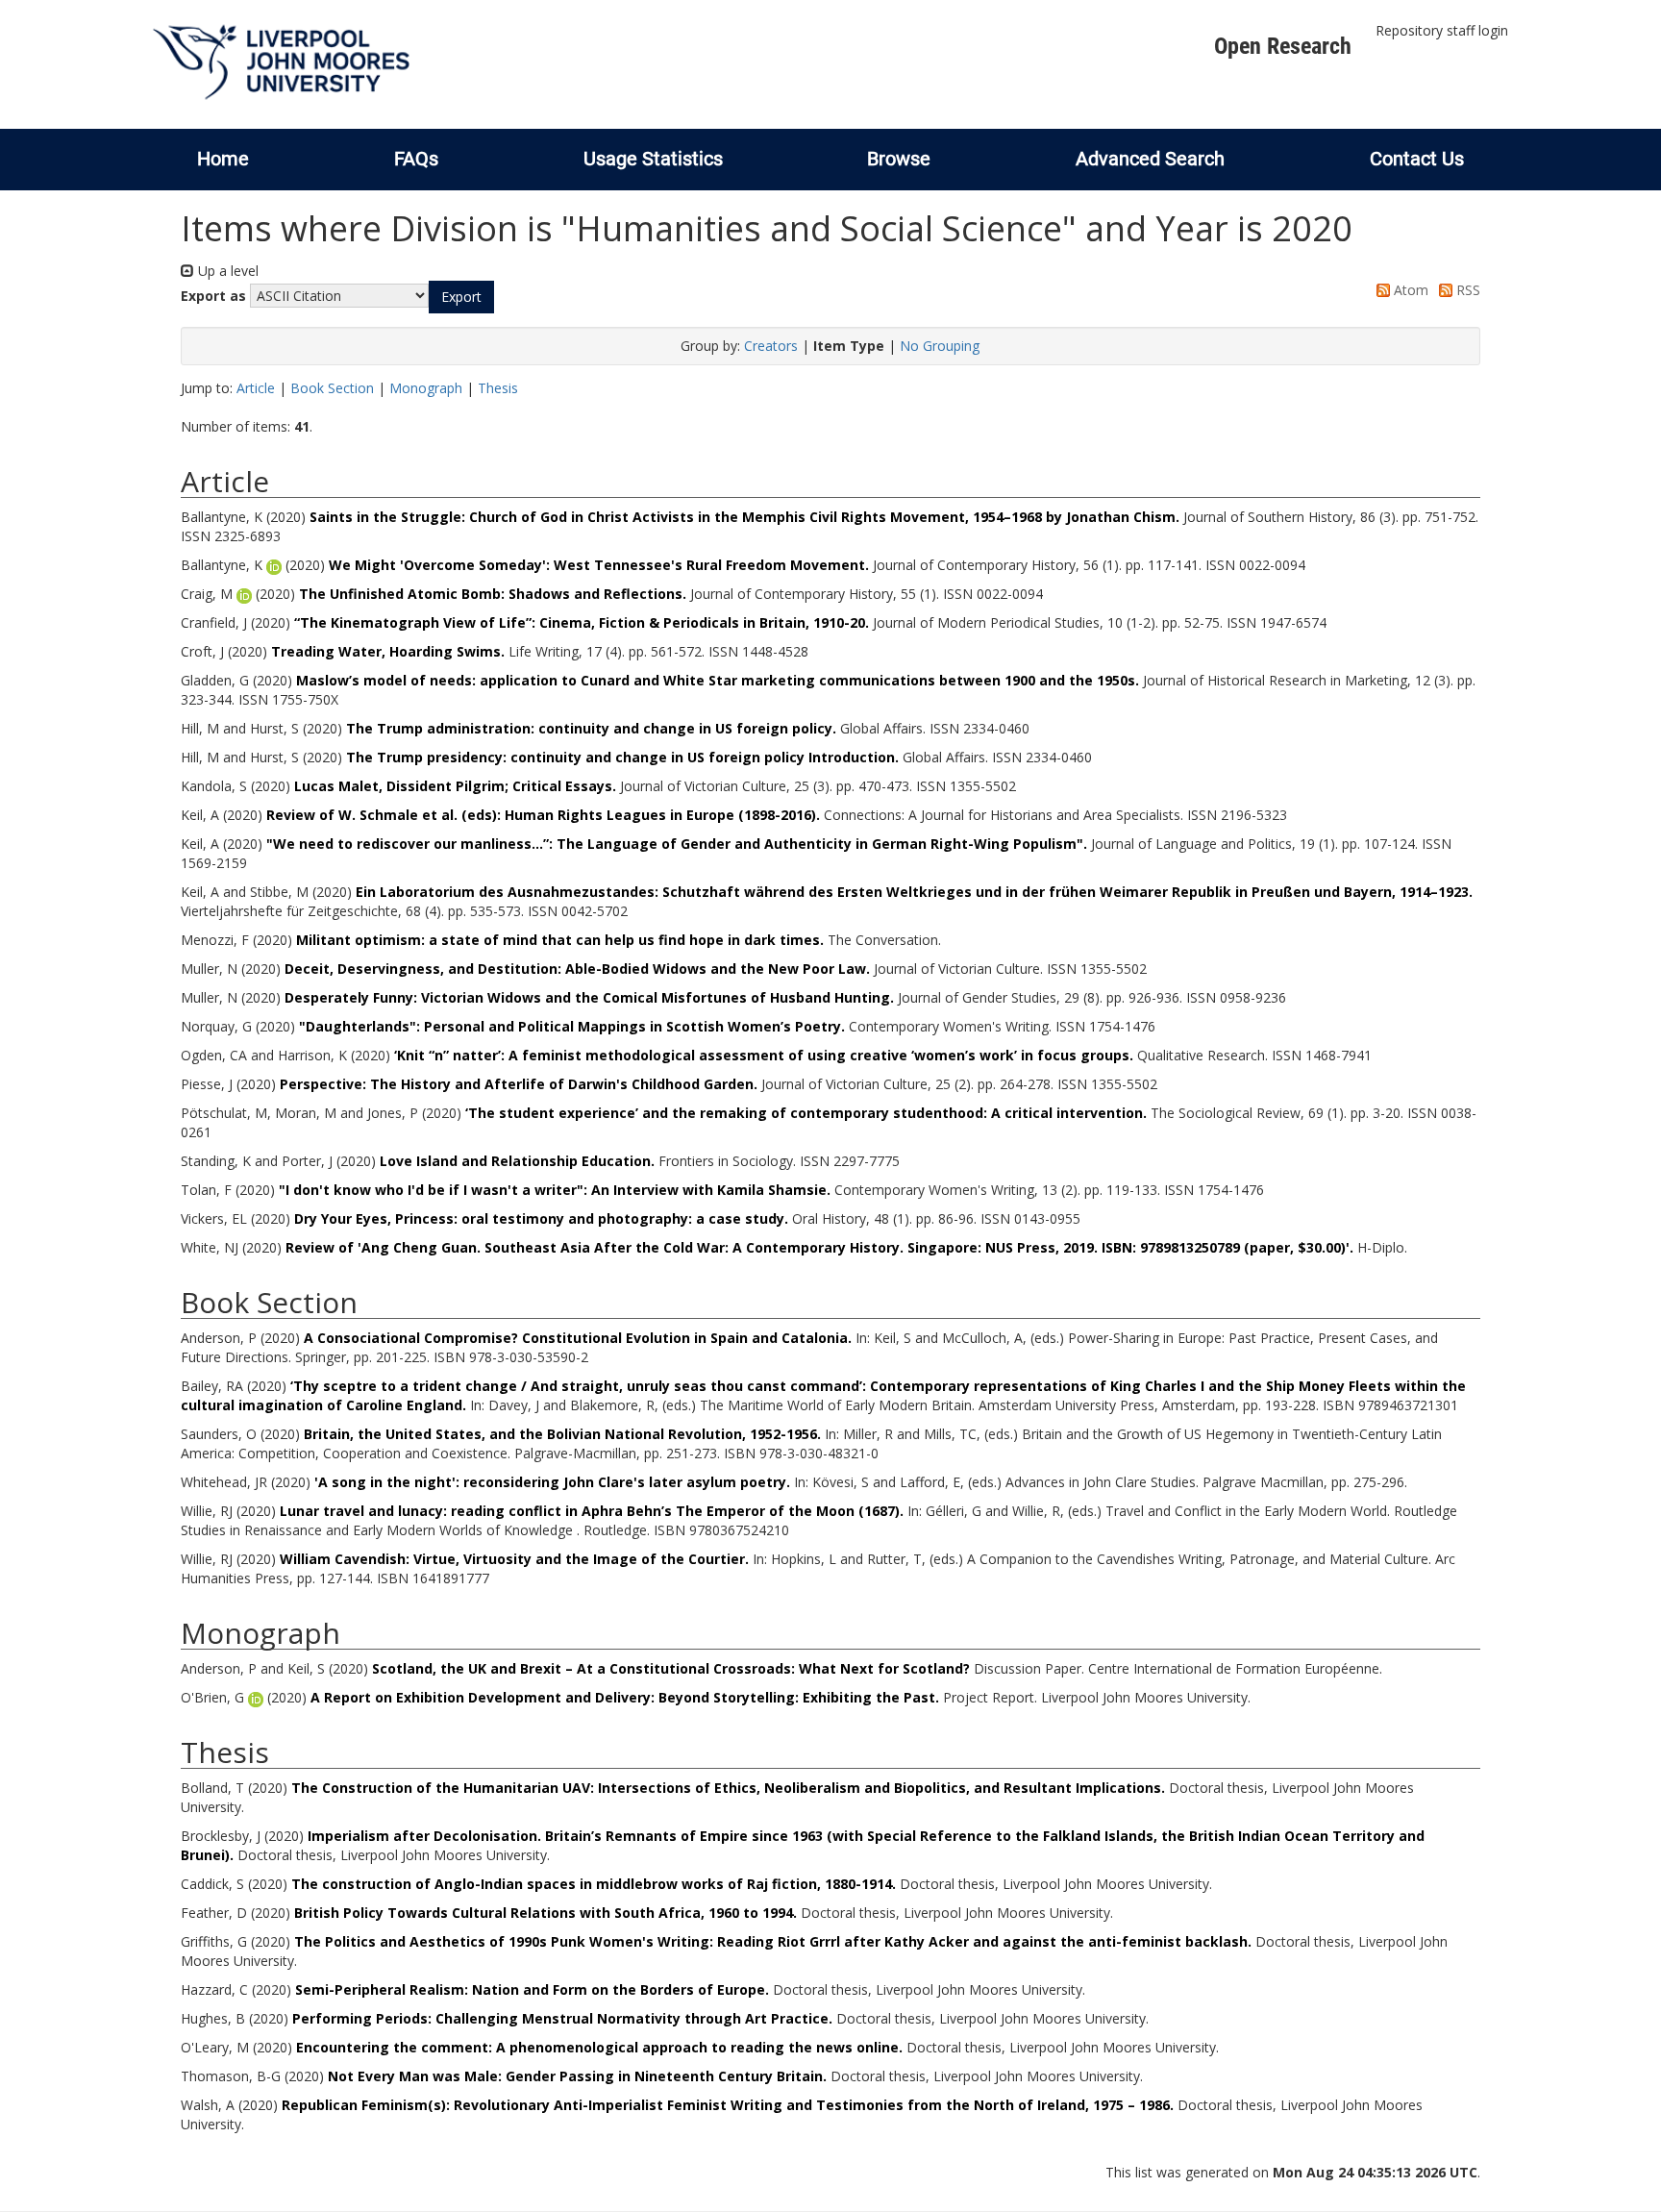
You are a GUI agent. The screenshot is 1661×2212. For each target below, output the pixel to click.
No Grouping (940, 346)
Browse (899, 159)
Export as (213, 296)
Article (256, 388)
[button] (461, 297)
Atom (1409, 290)
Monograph (426, 388)
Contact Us (1417, 159)
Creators (771, 346)
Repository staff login (1442, 30)
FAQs (416, 159)
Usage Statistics (653, 159)
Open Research (1283, 46)
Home (223, 159)
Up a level (226, 271)
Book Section (332, 388)
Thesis (498, 388)
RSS (1466, 290)
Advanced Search (1150, 159)
